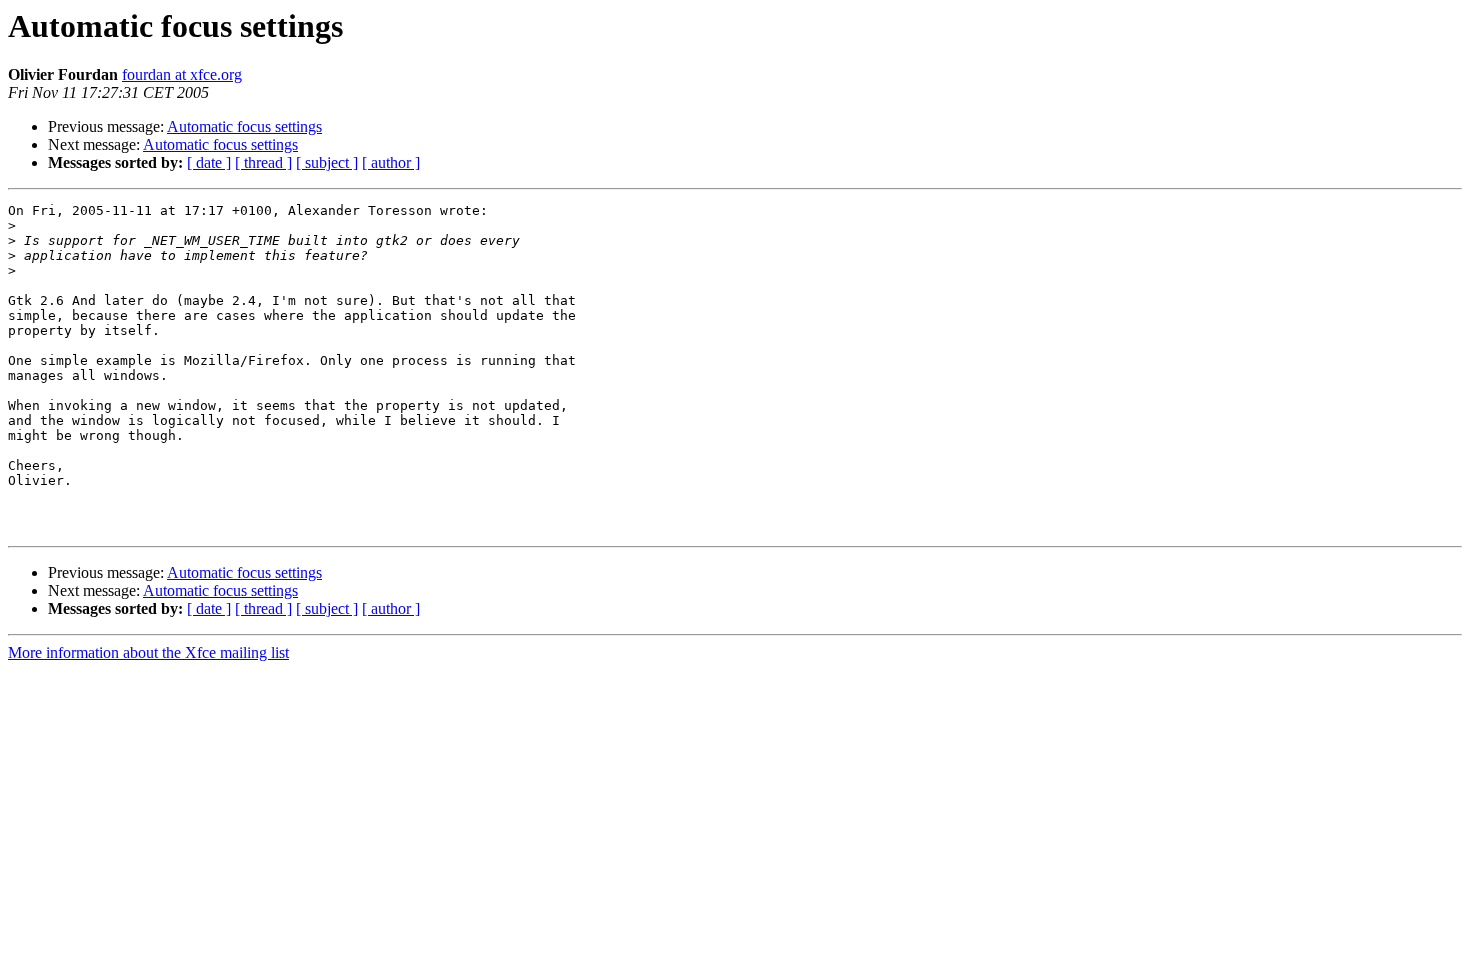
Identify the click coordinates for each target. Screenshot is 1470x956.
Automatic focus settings (244, 126)
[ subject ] (327, 162)
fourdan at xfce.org (182, 74)
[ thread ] (263, 162)
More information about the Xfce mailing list (148, 652)
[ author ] (391, 162)
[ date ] (209, 162)
